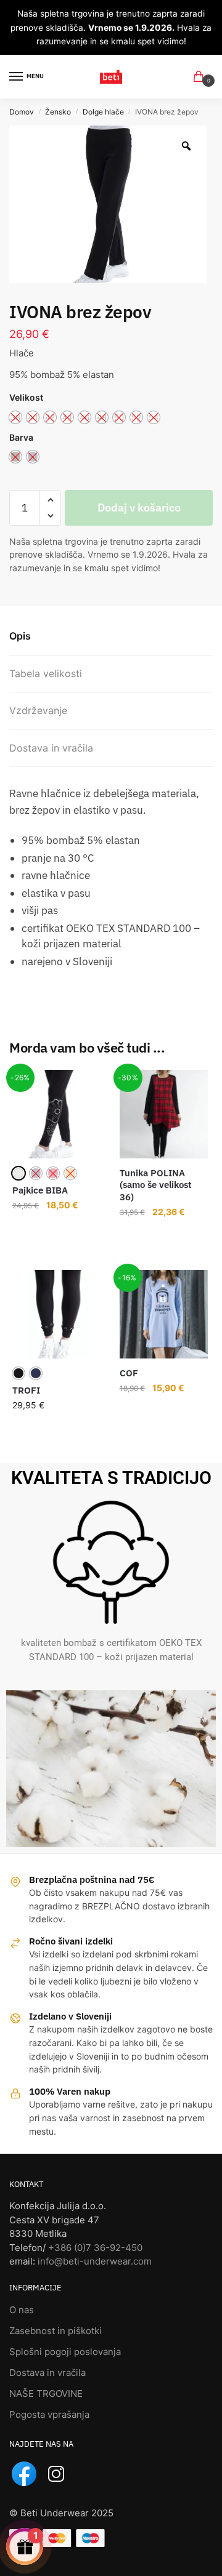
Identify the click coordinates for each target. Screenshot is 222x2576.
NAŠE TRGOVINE (46, 2393)
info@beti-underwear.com (95, 2261)
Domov (22, 112)
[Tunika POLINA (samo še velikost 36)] (164, 1114)
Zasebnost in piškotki (55, 2331)
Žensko (58, 112)
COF (129, 1373)
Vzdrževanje (38, 710)
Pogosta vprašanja (49, 2414)
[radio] (18, 1173)
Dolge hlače (103, 112)
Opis (20, 636)
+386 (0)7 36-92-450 (95, 2248)
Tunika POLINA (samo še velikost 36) (156, 1185)
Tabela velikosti (46, 673)
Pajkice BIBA (40, 1190)
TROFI (26, 1390)
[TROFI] (57, 1314)
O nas (22, 2310)
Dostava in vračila (51, 748)
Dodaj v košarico (139, 508)
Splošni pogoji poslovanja (65, 2352)
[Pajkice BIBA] (57, 1114)
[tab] (111, 636)
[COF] (164, 1314)
